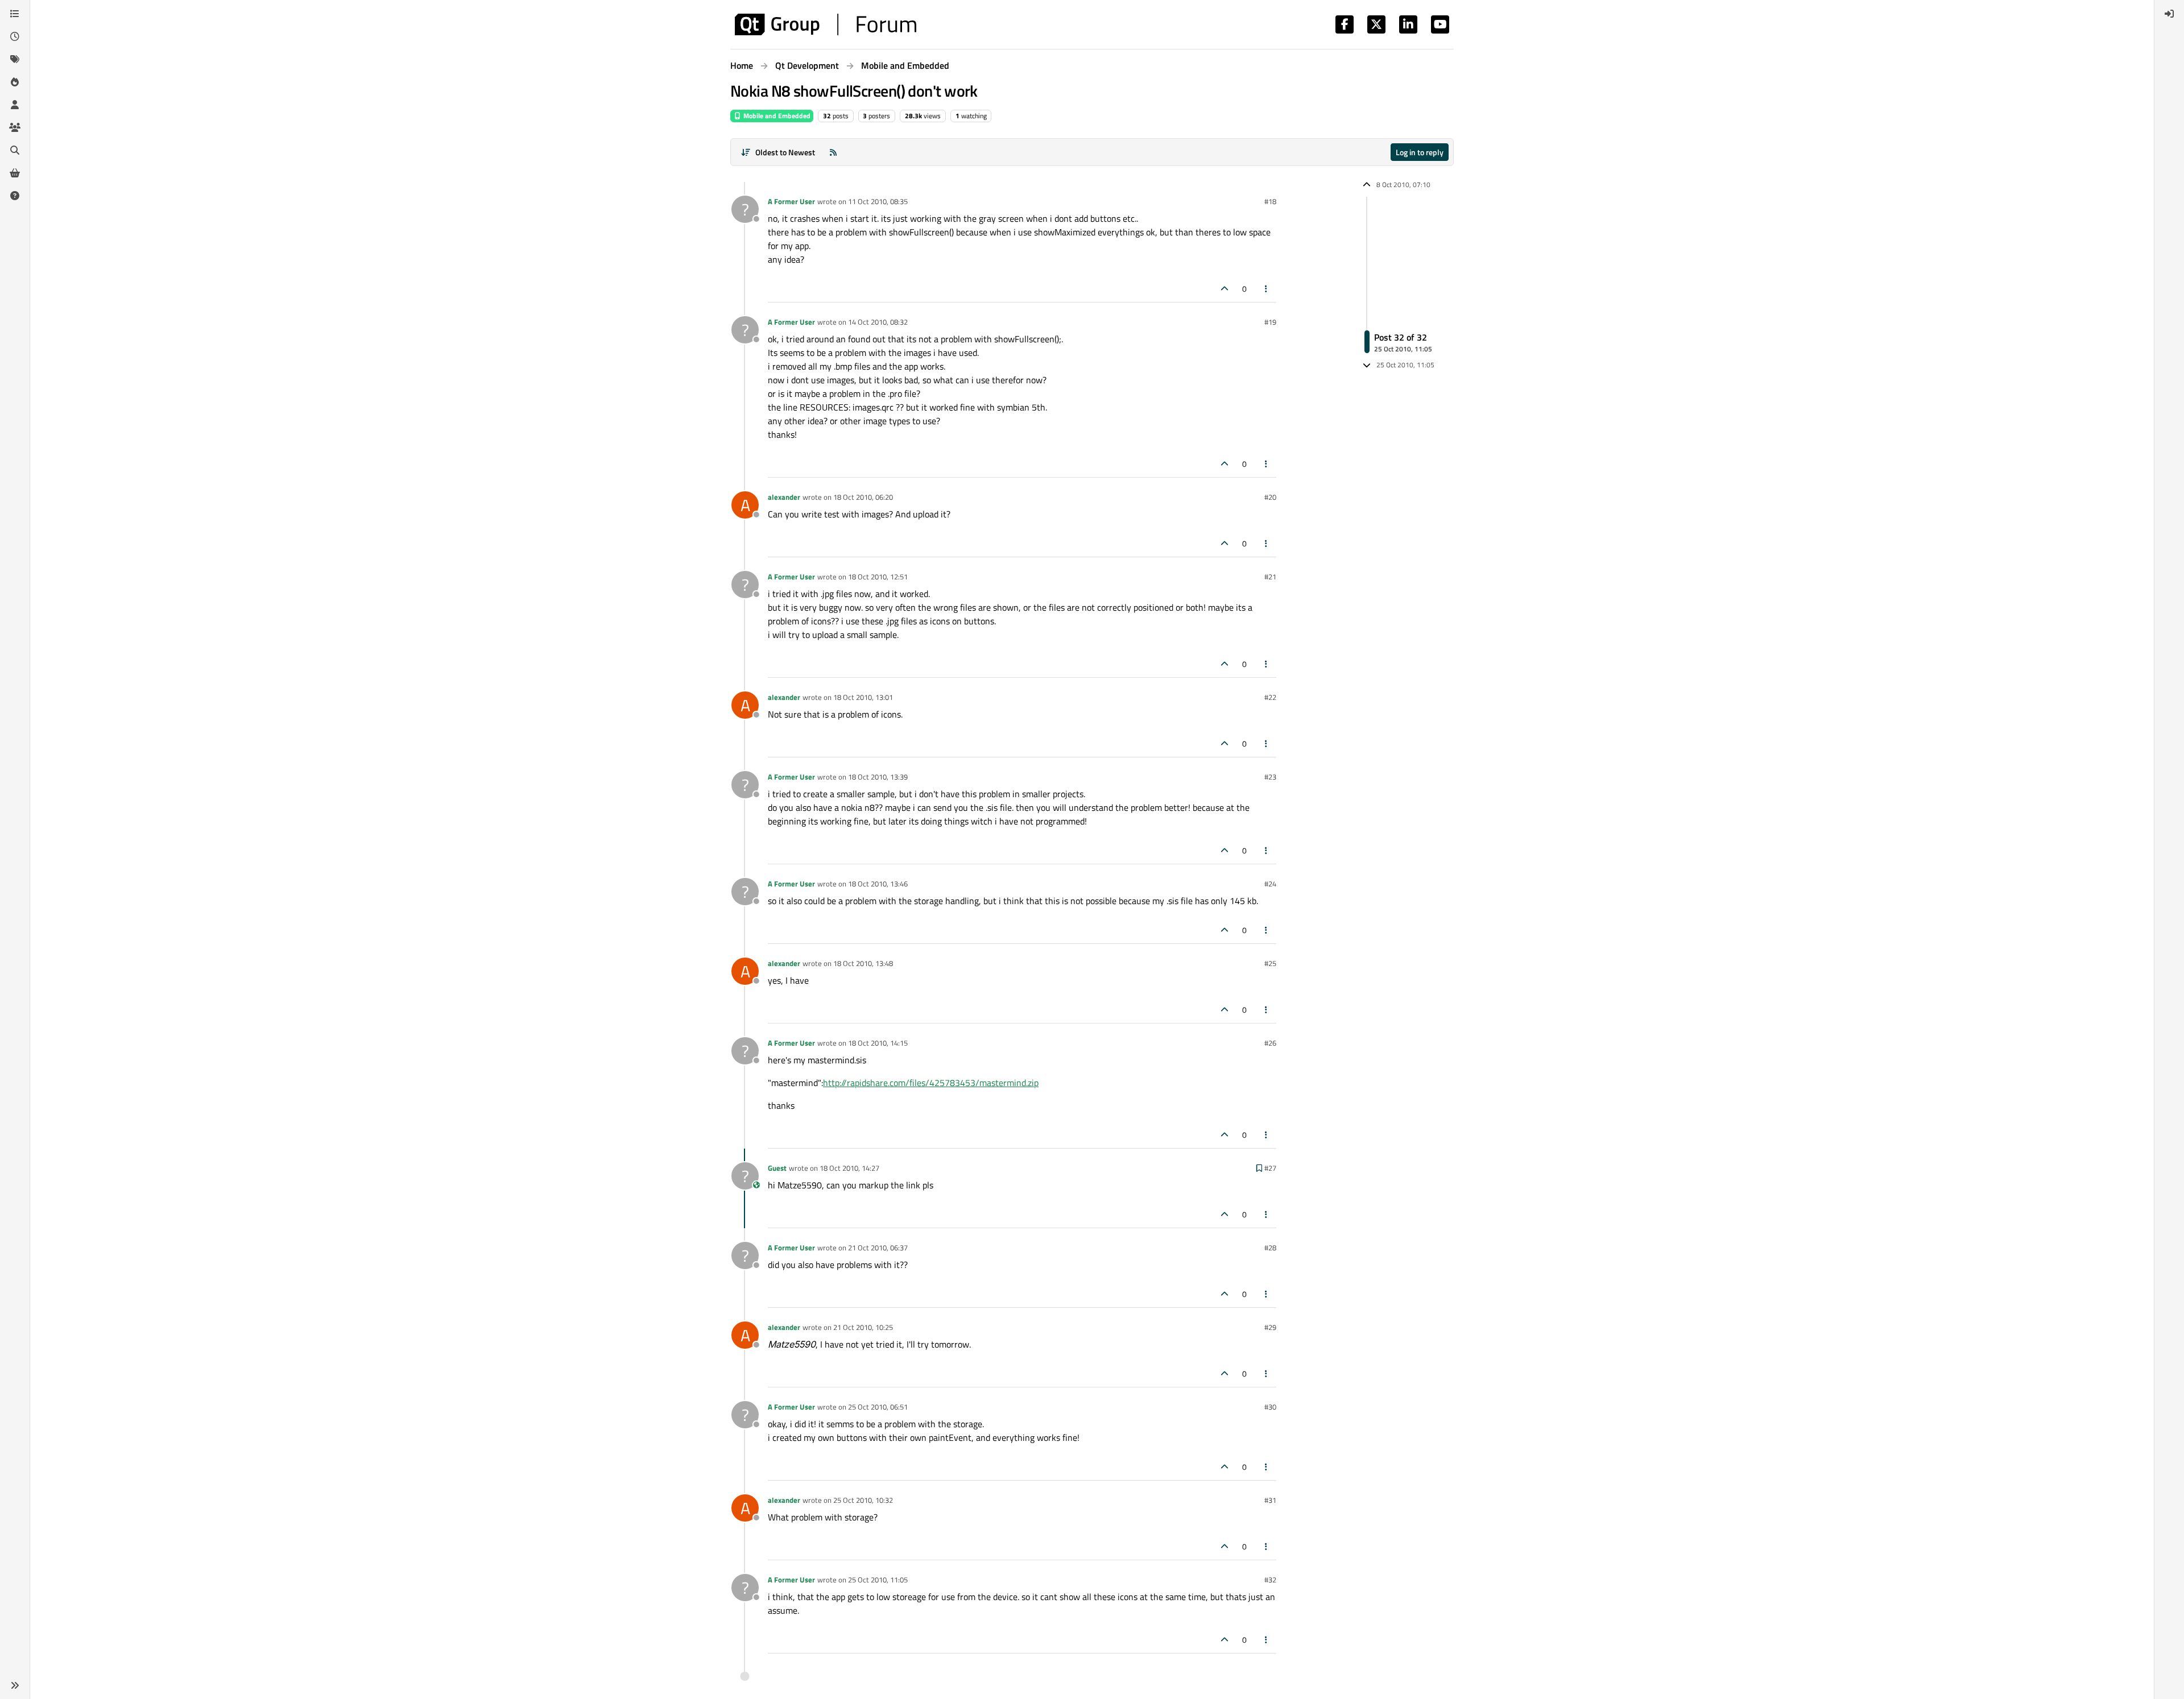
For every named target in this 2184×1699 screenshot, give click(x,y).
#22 (1270, 697)
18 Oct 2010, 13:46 (878, 884)
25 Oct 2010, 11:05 (878, 1580)
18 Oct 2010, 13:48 (863, 963)
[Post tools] (1267, 289)
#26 (1270, 1043)
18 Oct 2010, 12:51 (878, 577)
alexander (784, 497)
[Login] (2169, 14)
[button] (15, 1685)
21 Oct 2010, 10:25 (863, 1327)
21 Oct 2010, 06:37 (878, 1248)
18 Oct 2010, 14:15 (878, 1043)
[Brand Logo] (826, 24)
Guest (777, 1168)
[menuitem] (2169, 14)
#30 (1270, 1407)
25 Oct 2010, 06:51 (878, 1407)
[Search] (15, 150)
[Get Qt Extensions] (15, 173)
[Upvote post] (1225, 289)
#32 (1270, 1580)
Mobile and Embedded (776, 116)
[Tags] (15, 59)
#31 (1270, 1500)
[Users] (15, 105)
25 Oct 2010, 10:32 (863, 1500)
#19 (1270, 322)
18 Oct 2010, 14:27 (849, 1168)
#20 (1270, 497)
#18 (1270, 201)
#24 (1270, 884)
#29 (1270, 1327)
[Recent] (15, 36)
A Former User (791, 201)
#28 (1270, 1248)
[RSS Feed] (833, 152)
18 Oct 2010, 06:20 (863, 497)
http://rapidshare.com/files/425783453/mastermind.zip (931, 1083)
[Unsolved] (15, 196)
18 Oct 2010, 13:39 (878, 777)
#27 (1270, 1168)
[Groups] (15, 127)
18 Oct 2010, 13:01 (863, 697)
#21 (1270, 577)
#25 (1270, 963)
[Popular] (15, 82)
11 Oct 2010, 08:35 (878, 201)
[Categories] (15, 14)
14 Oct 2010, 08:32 (878, 322)
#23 (1270, 777)
